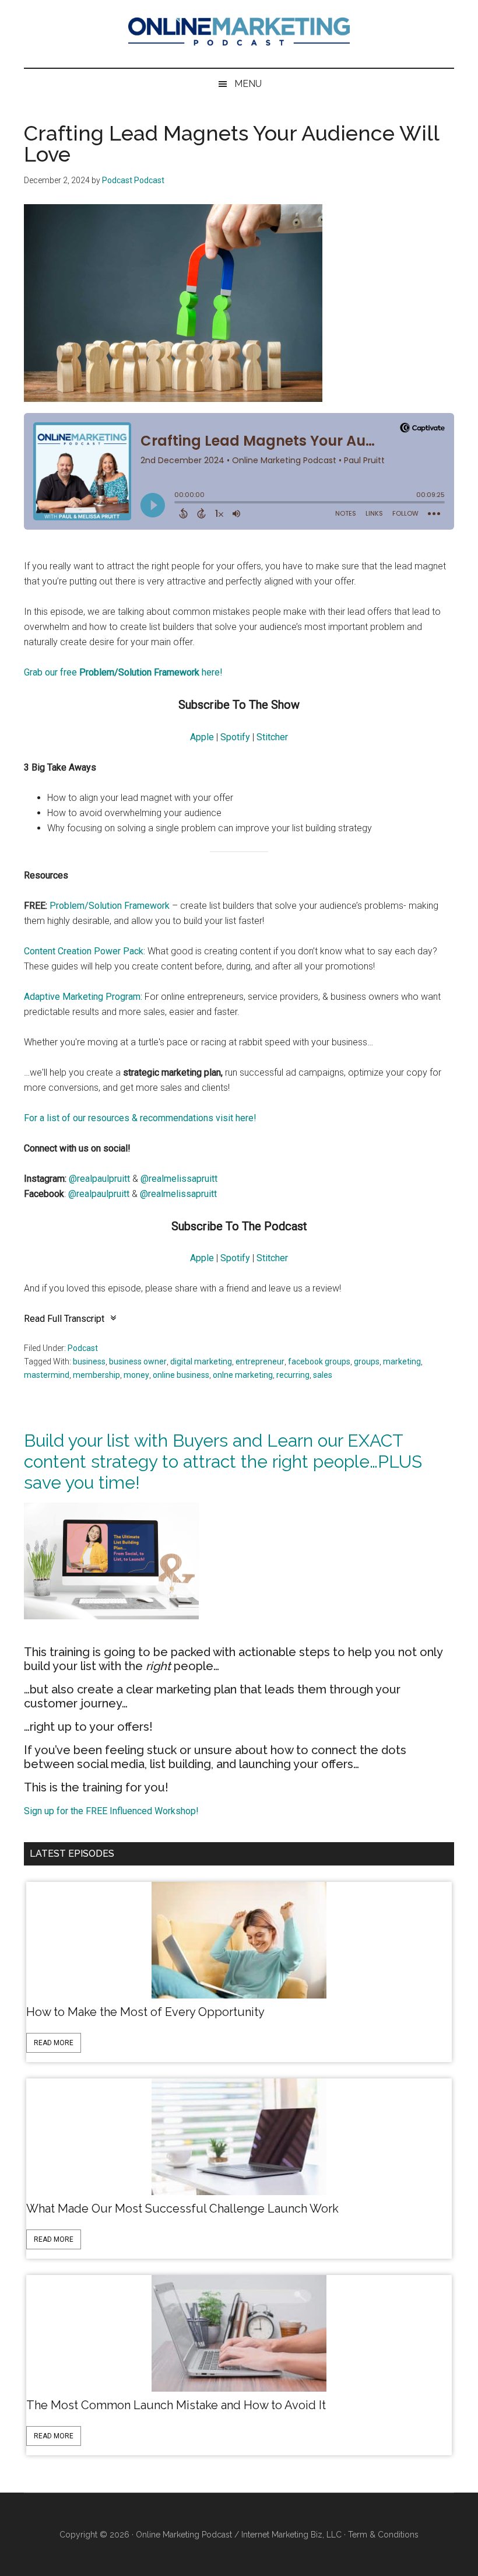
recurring (293, 1375)
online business (181, 1375)
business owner (138, 1361)
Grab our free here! (123, 672)
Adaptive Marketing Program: (84, 997)
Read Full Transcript (64, 1319)
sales (323, 1375)
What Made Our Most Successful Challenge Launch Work (182, 2208)
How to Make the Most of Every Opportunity (145, 2012)
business (89, 1361)
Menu (248, 84)
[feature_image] (239, 1939)
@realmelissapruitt (179, 1179)
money (136, 1375)
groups (367, 1361)
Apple (202, 737)
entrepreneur (260, 1361)
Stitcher (272, 737)
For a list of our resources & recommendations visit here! (140, 1118)
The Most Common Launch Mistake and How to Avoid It (176, 2405)
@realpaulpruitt (99, 1179)
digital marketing (201, 1361)
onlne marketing (243, 1375)
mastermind (47, 1375)
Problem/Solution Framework (110, 906)
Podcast (83, 1348)
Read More (54, 2043)
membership (96, 1375)
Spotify (235, 737)
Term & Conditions (383, 2535)
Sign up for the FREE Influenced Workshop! (111, 1811)
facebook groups (319, 1361)
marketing (402, 1361)
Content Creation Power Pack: (86, 951)
